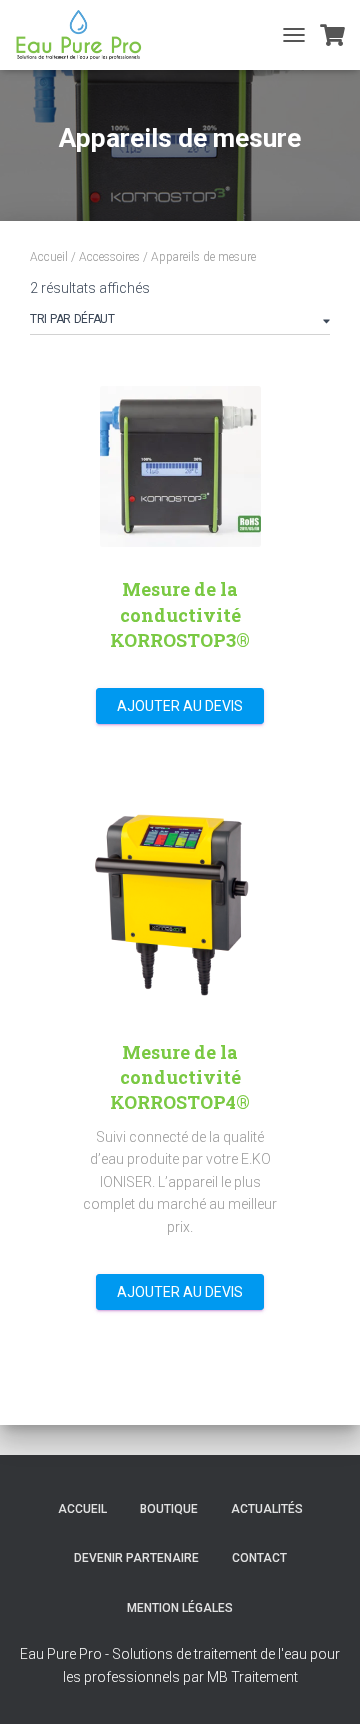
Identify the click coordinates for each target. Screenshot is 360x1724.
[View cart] (332, 35)
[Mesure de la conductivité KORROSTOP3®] (180, 466)
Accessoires (109, 257)
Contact (259, 1558)
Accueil (49, 257)
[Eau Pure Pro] (86, 35)
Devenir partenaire (136, 1558)
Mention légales (180, 1608)
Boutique (169, 1509)
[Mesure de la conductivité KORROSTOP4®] (180, 895)
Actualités (267, 1509)
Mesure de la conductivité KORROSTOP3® (180, 614)
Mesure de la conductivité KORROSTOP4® (180, 1077)
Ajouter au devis (180, 706)
